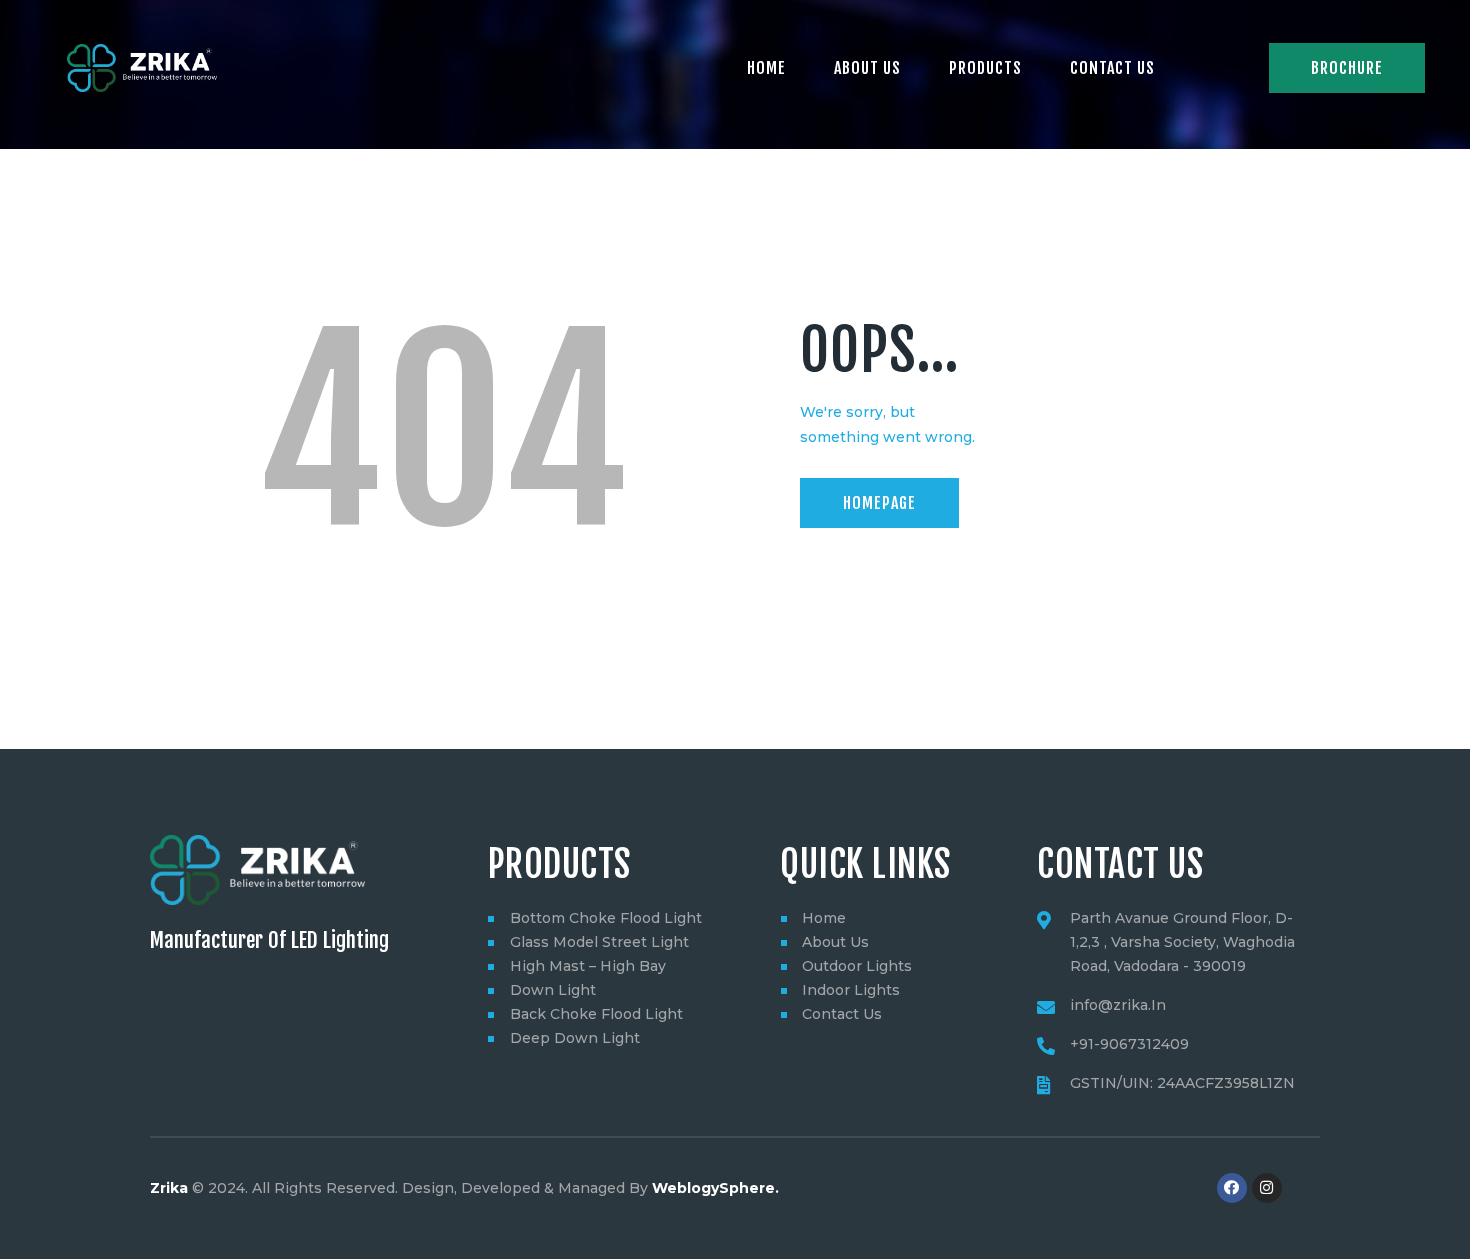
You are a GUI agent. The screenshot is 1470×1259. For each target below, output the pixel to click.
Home (824, 918)
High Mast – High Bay (588, 966)
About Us (835, 942)
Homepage (879, 503)
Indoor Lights (851, 990)
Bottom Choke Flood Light (606, 918)
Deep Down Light (575, 1038)
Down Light (553, 990)
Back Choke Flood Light (596, 1014)
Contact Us (842, 1014)
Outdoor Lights (857, 966)
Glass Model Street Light (599, 942)
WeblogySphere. (715, 1188)
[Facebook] (1232, 1188)
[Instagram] (1267, 1188)
